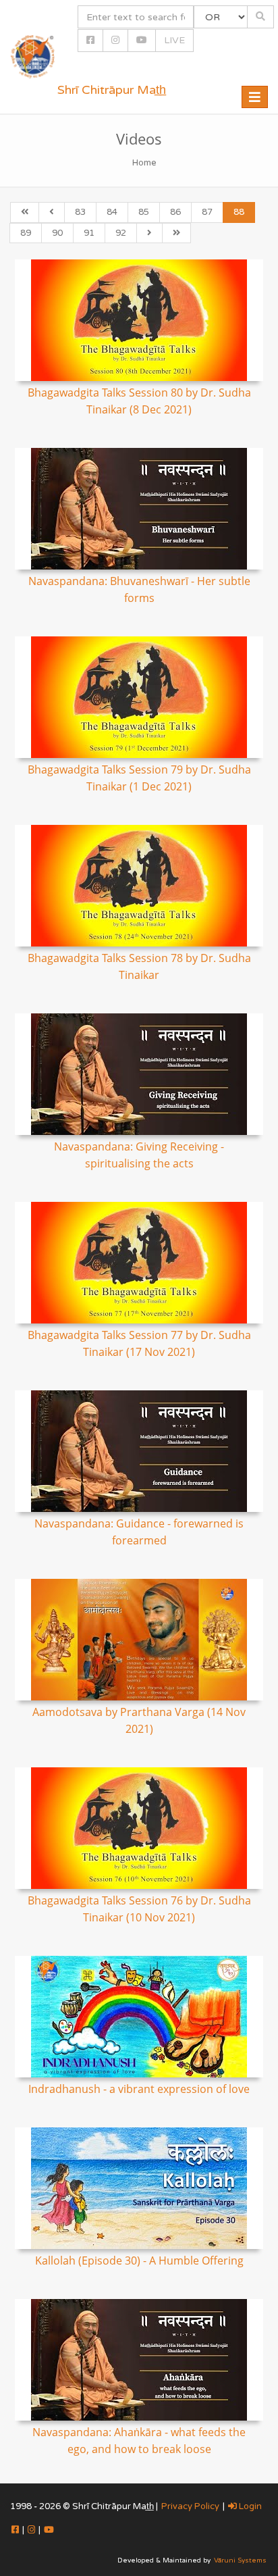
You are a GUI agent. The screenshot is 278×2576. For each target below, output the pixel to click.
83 (80, 212)
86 (175, 212)
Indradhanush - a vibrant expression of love (139, 2089)
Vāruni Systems (240, 2560)
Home (144, 163)
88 (239, 212)
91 (89, 233)
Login (249, 2506)
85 (144, 212)
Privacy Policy (190, 2506)
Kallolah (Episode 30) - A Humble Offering (139, 2261)
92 (121, 233)
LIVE (174, 40)
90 (57, 233)
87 (207, 212)
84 (112, 212)
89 (26, 233)
